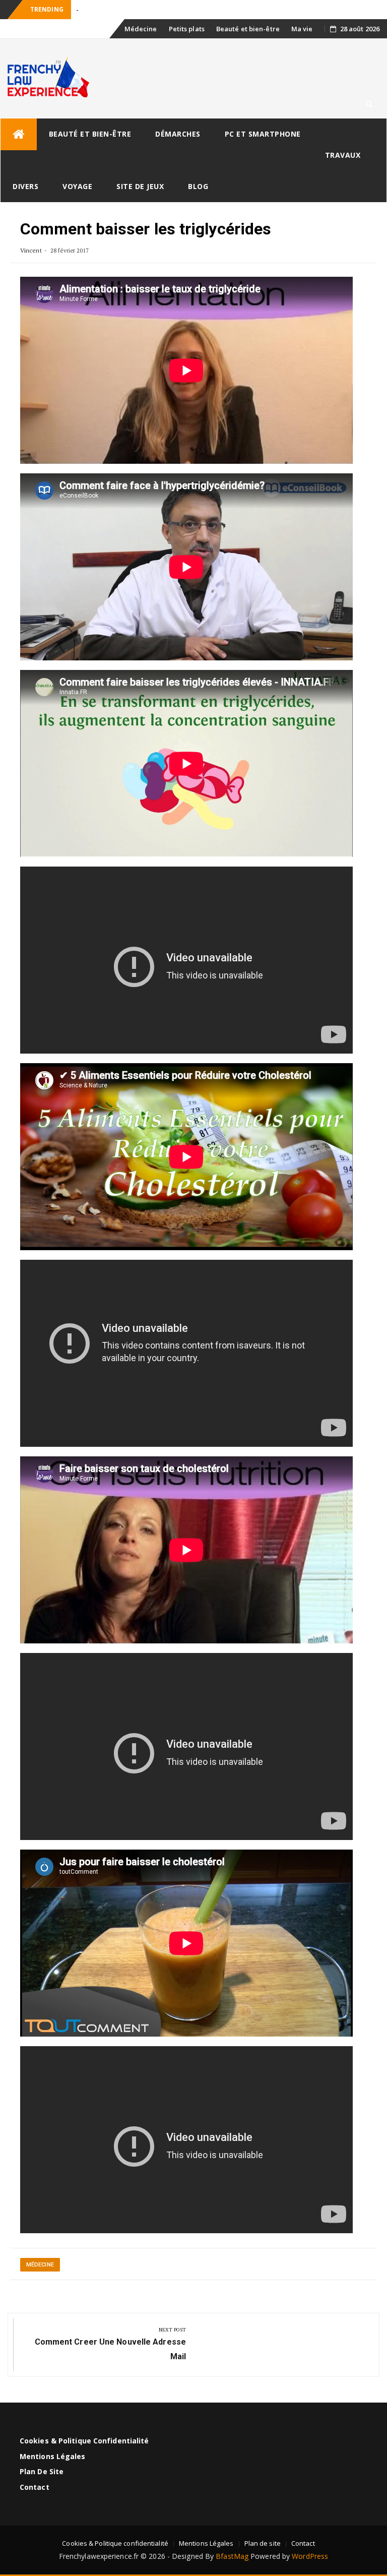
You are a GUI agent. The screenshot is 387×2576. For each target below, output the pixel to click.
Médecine (141, 29)
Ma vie (302, 29)
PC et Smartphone (263, 134)
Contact (35, 2487)
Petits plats (187, 29)
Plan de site (42, 2471)
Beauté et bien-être (248, 29)
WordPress (310, 2556)
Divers (25, 186)
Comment (91, 10)
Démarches (178, 134)
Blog (198, 186)
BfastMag (232, 2556)
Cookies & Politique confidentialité (84, 2441)
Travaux (343, 155)
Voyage (77, 186)
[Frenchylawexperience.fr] (19, 134)
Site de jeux (140, 186)
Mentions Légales (53, 2456)
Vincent (31, 250)
